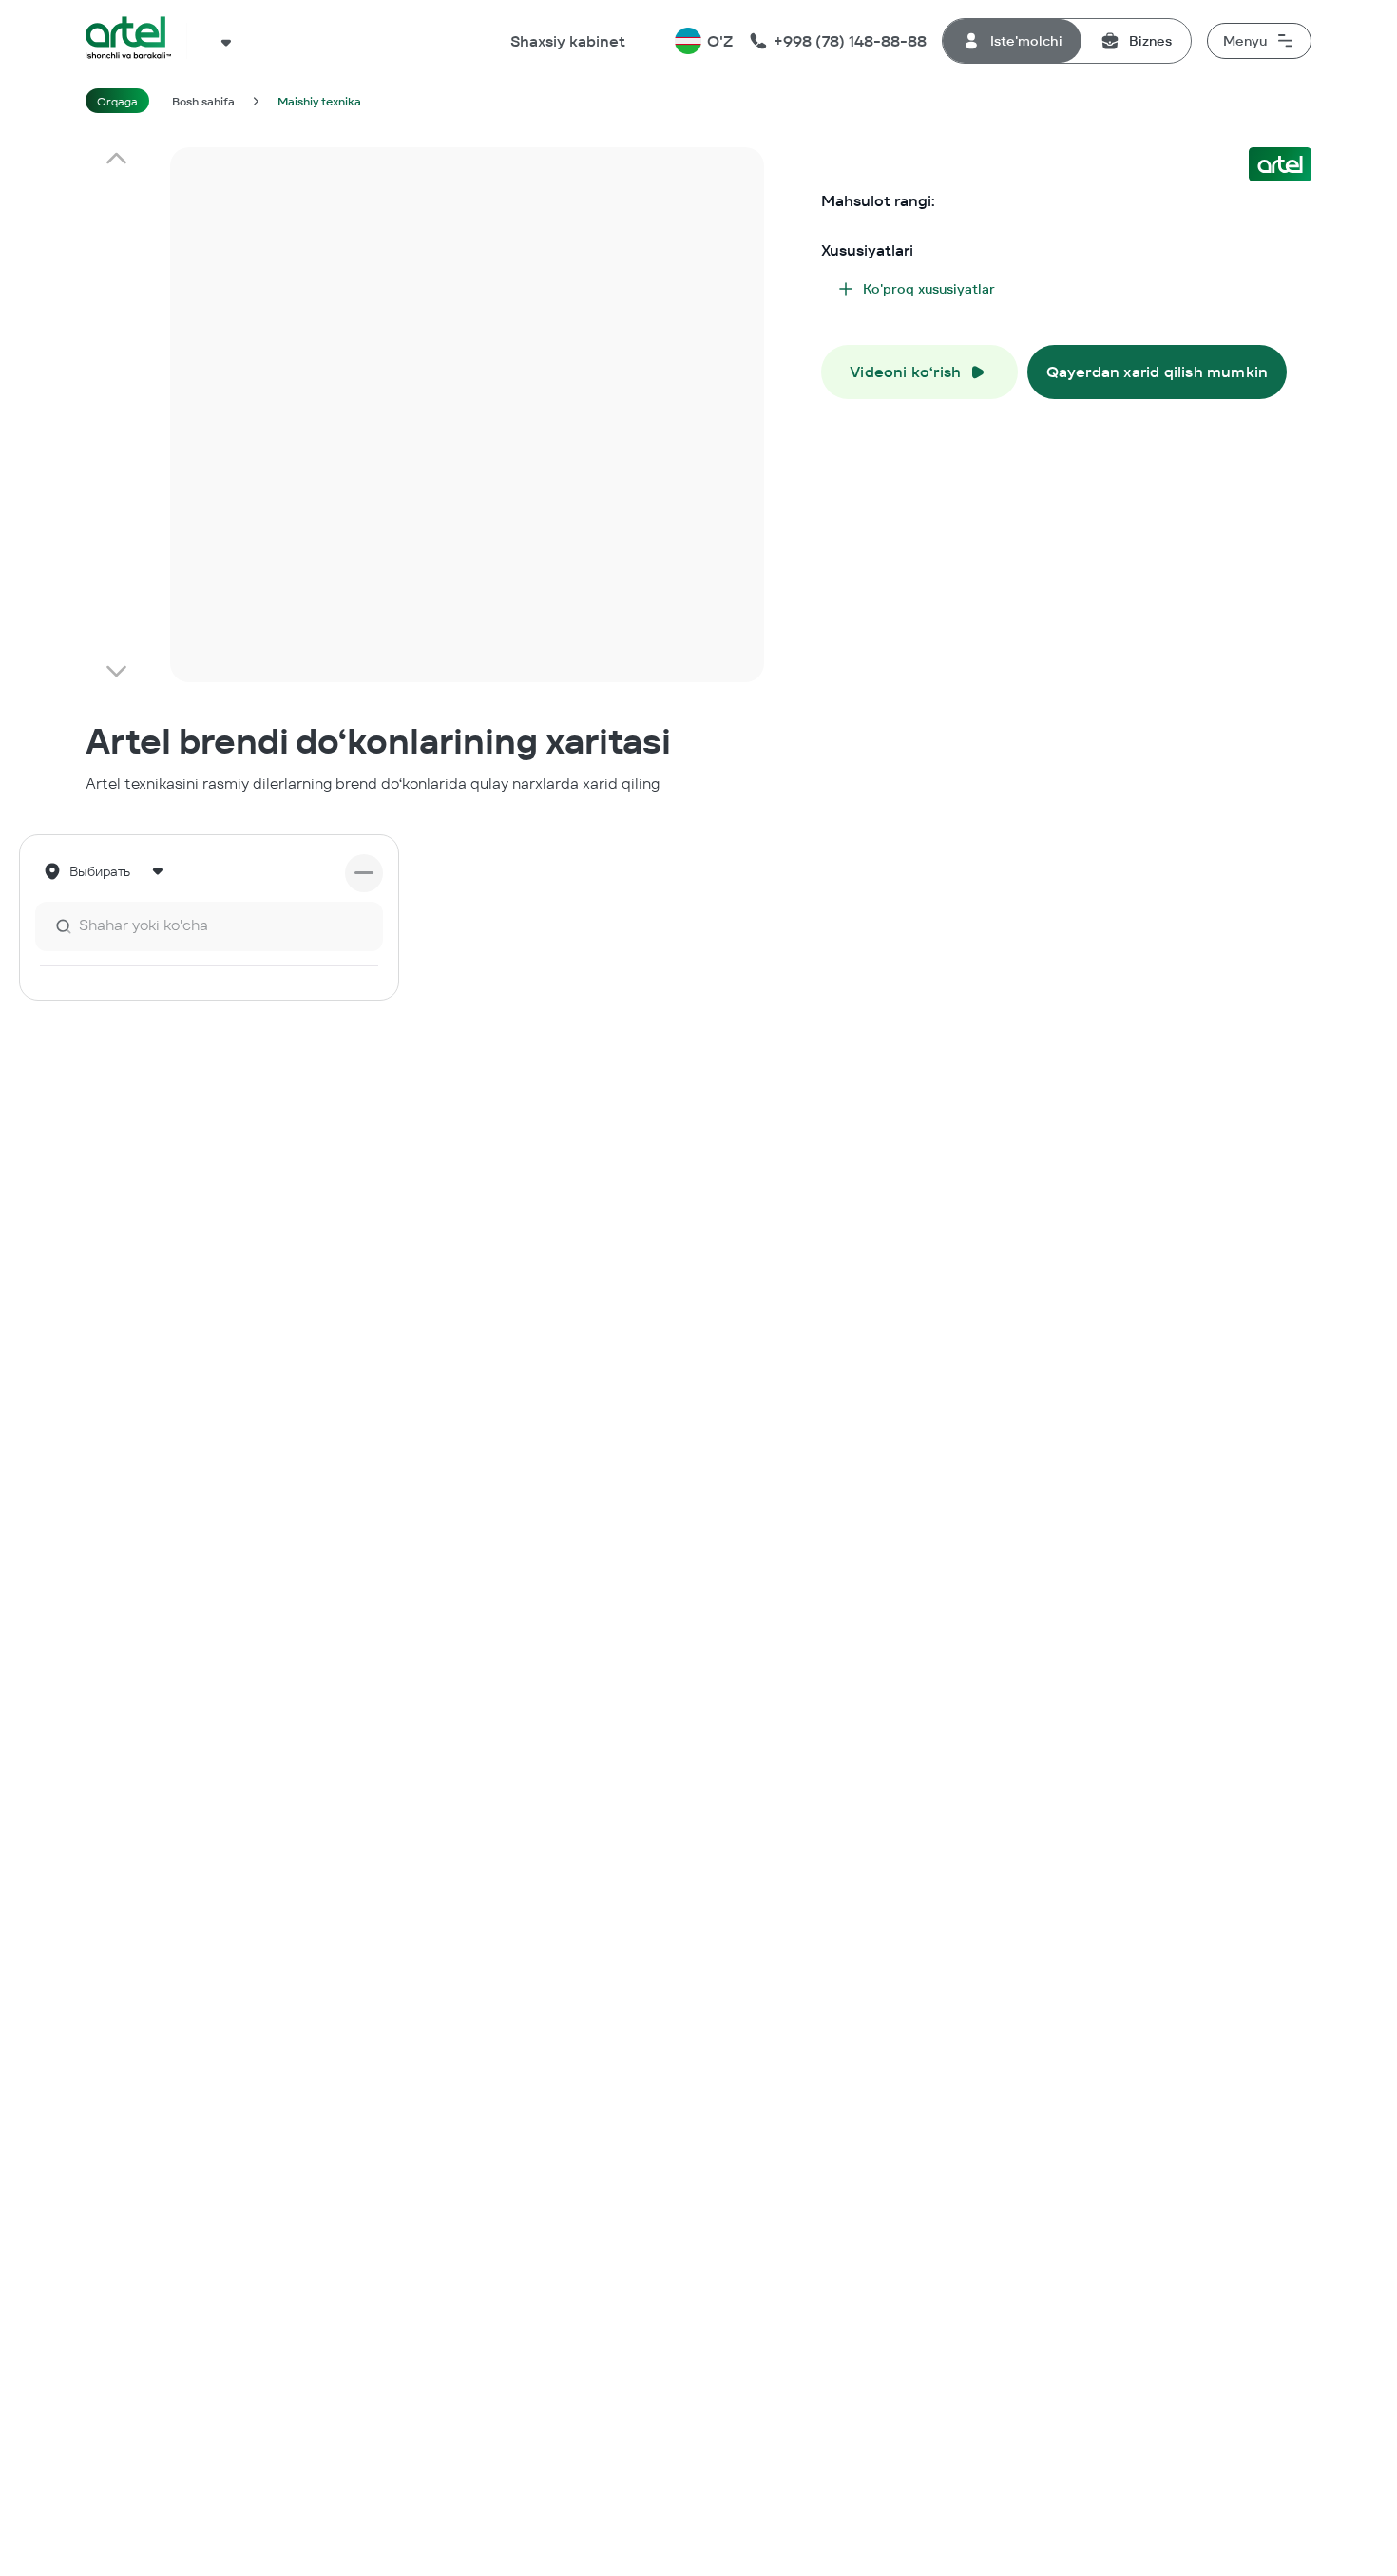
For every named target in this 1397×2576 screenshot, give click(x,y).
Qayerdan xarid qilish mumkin (1158, 372)
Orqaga (117, 101)
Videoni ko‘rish (905, 372)
